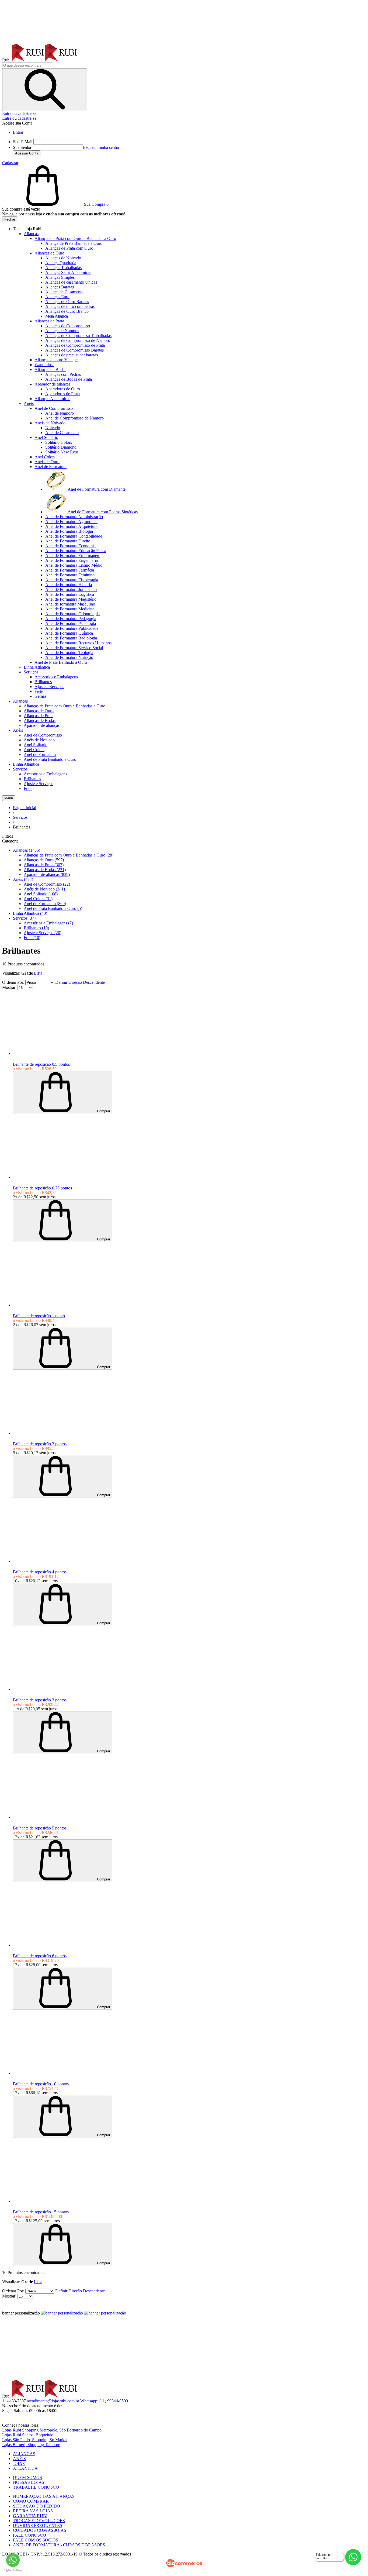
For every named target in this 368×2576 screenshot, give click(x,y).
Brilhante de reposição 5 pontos (40, 1828)
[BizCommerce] (184, 2563)
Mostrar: (9, 987)
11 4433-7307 (14, 2401)
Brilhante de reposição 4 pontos (40, 1572)
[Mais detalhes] (43, 1053)
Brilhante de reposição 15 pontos (41, 2212)
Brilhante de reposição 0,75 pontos (42, 1188)
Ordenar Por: (13, 982)
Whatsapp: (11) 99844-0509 (104, 2401)
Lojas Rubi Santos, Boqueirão (28, 2435)
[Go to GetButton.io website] (13, 2570)
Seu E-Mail (23, 142)
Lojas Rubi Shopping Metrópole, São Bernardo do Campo (52, 2430)
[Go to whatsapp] (13, 2560)
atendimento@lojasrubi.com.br (53, 2401)
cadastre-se (27, 113)
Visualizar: (11, 973)
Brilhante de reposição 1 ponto (39, 1316)
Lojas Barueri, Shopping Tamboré (31, 2445)
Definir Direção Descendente (80, 982)
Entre (7, 113)
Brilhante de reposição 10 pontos (41, 2084)
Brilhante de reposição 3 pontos (40, 1700)
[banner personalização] (84, 2313)
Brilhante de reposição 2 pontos (40, 1444)
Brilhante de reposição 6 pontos (40, 1956)
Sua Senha (22, 147)
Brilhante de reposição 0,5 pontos (41, 1064)
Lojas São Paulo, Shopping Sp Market (35, 2440)
